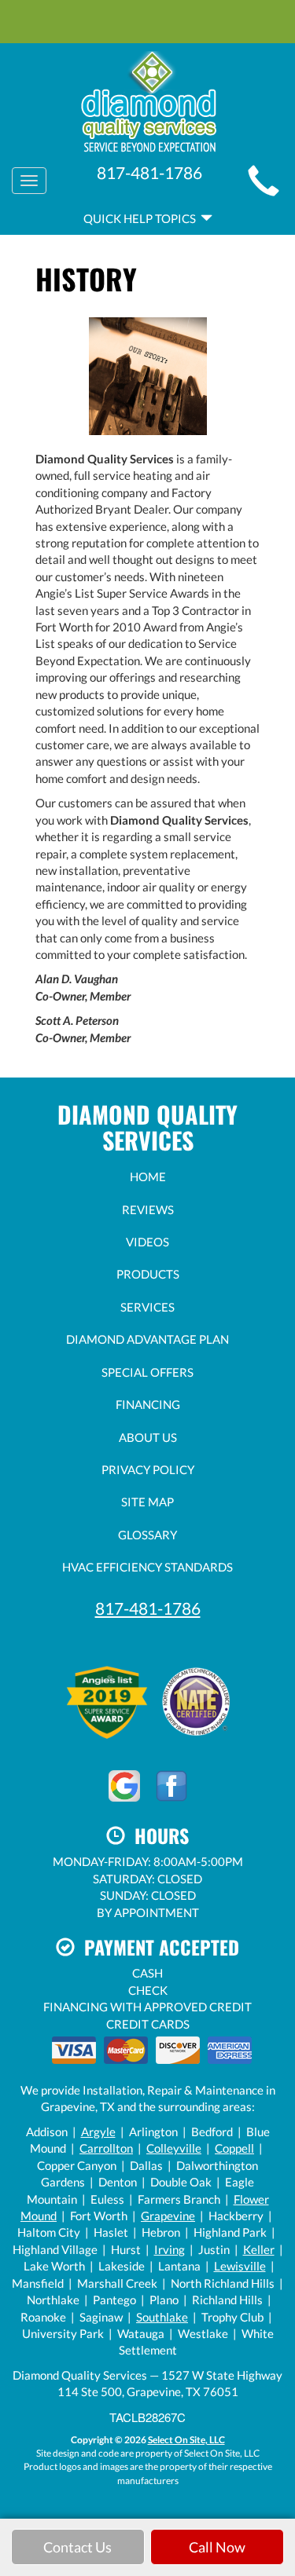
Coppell (234, 2148)
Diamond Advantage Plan (147, 1339)
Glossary (147, 1535)
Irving (170, 2249)
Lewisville (240, 2266)
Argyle (98, 2131)
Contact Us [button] (77, 2547)
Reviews (148, 1209)
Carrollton (106, 2148)
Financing (148, 1404)
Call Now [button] (217, 2547)
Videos (147, 1242)
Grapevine (168, 2216)
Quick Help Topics (142, 218)
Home (148, 1176)
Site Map (147, 1502)
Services (147, 1307)
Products (148, 1274)
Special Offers (147, 1372)
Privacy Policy (148, 1469)
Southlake (162, 2317)
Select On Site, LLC (186, 2440)
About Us (148, 1437)
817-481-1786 (148, 1608)
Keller (259, 2249)
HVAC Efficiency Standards (147, 1567)
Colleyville (174, 2148)
